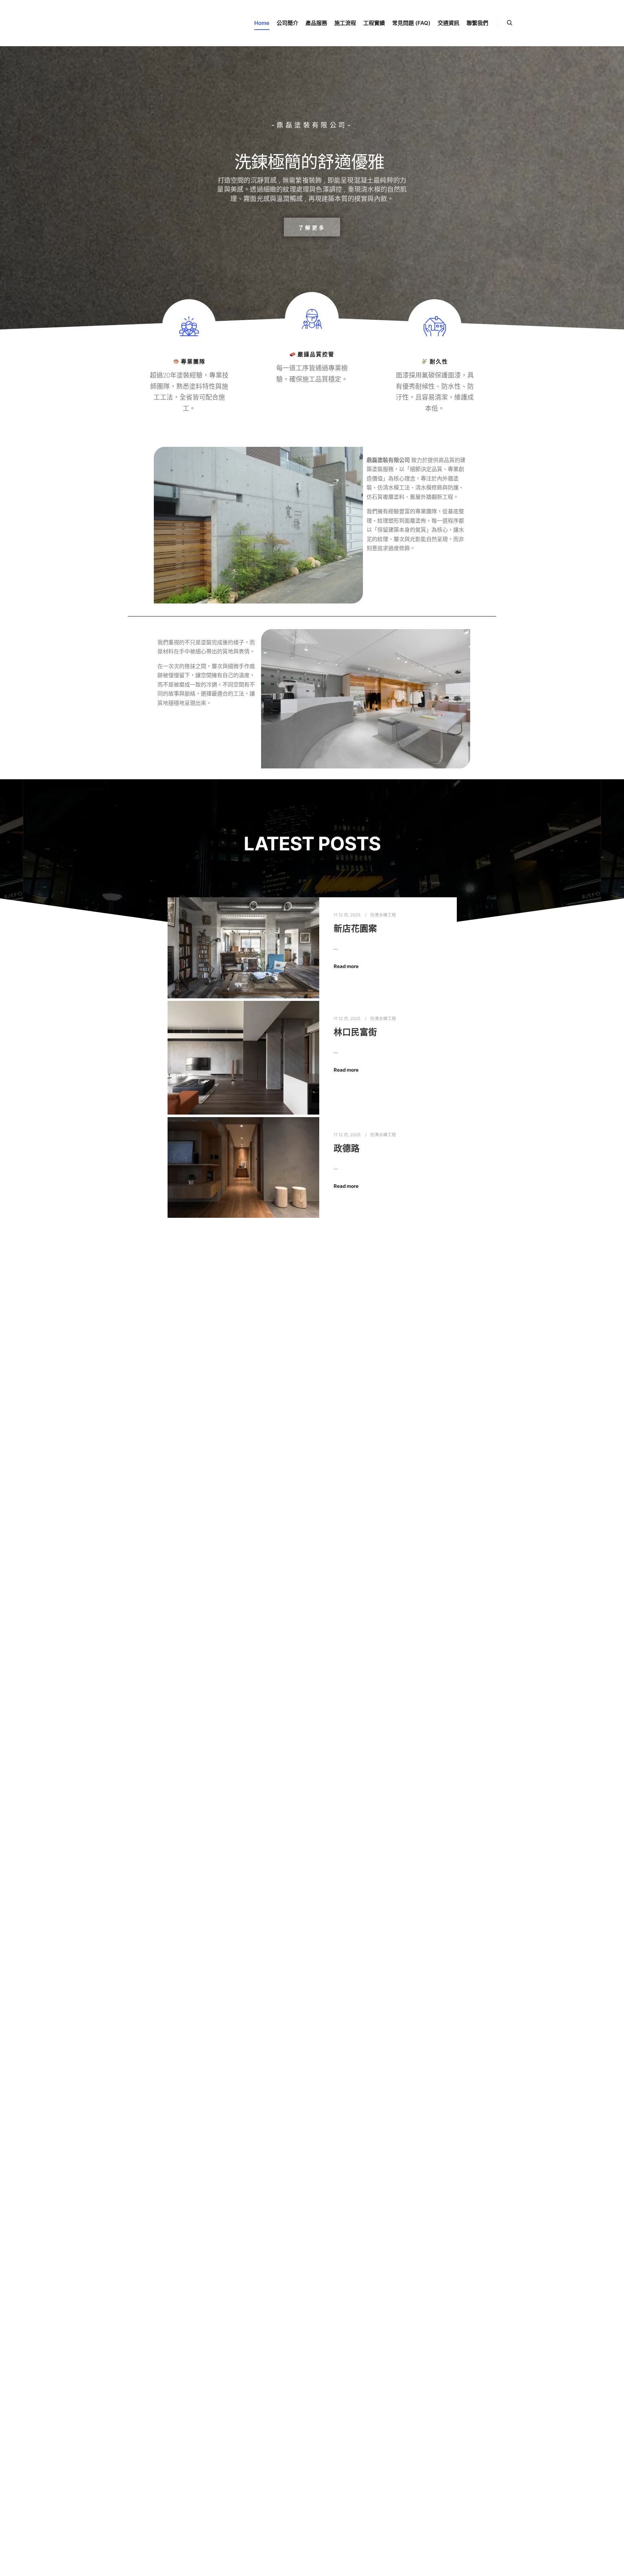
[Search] (510, 23)
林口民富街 (355, 1032)
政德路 (347, 1148)
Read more (346, 966)
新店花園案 (355, 929)
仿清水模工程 (383, 915)
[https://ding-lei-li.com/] (118, 23)
